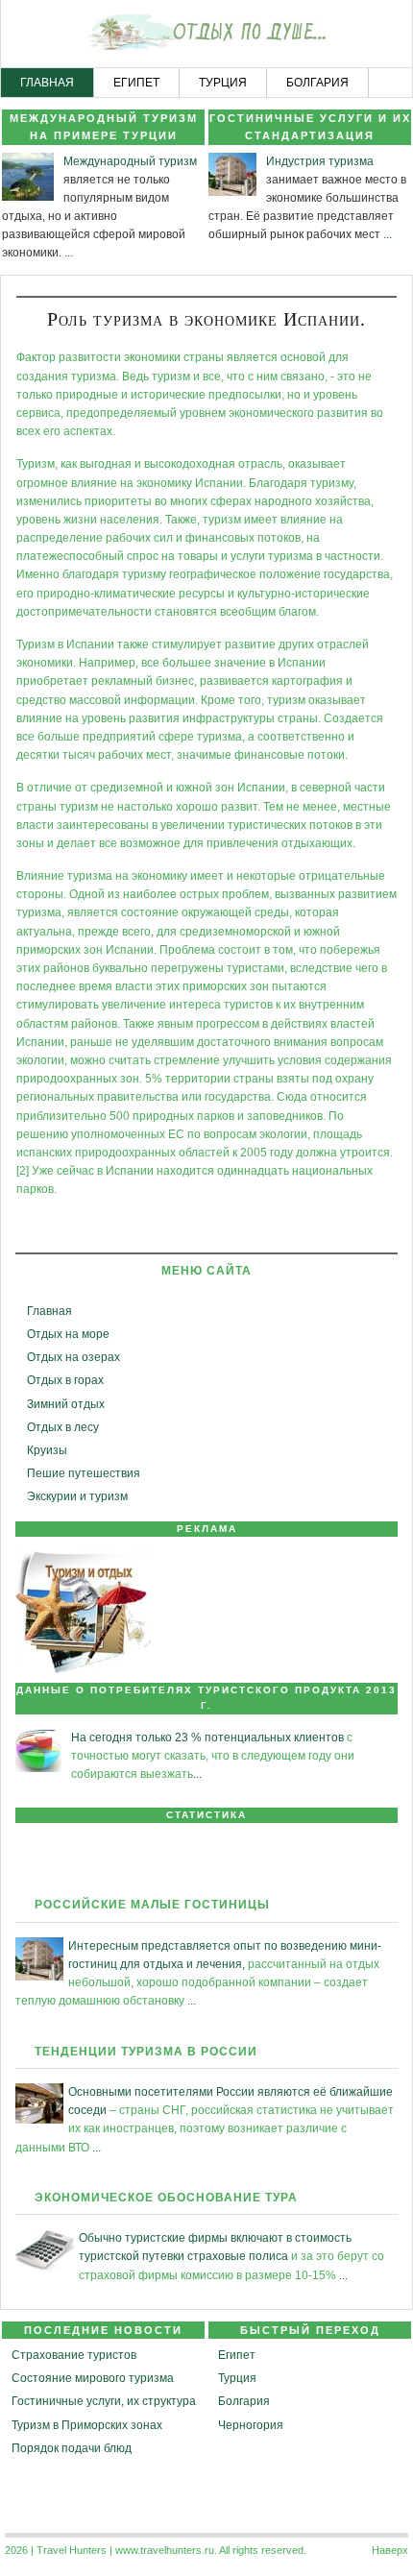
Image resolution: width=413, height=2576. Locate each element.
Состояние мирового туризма (93, 2378)
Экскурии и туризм (77, 1496)
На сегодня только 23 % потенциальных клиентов (207, 1738)
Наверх (390, 2550)
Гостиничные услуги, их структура (104, 2401)
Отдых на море (68, 1334)
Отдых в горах (65, 1380)
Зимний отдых (66, 1404)
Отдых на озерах (73, 1357)
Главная (49, 1311)
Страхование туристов (74, 2355)
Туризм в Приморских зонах (87, 2425)
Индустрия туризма (320, 161)
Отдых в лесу (63, 1427)
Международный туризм (130, 161)
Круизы (47, 1450)
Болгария (244, 2401)
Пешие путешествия (84, 1473)
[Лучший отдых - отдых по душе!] (206, 35)
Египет (237, 2355)
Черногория (251, 2425)
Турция (237, 2378)
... (69, 253)
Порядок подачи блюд (72, 2448)
